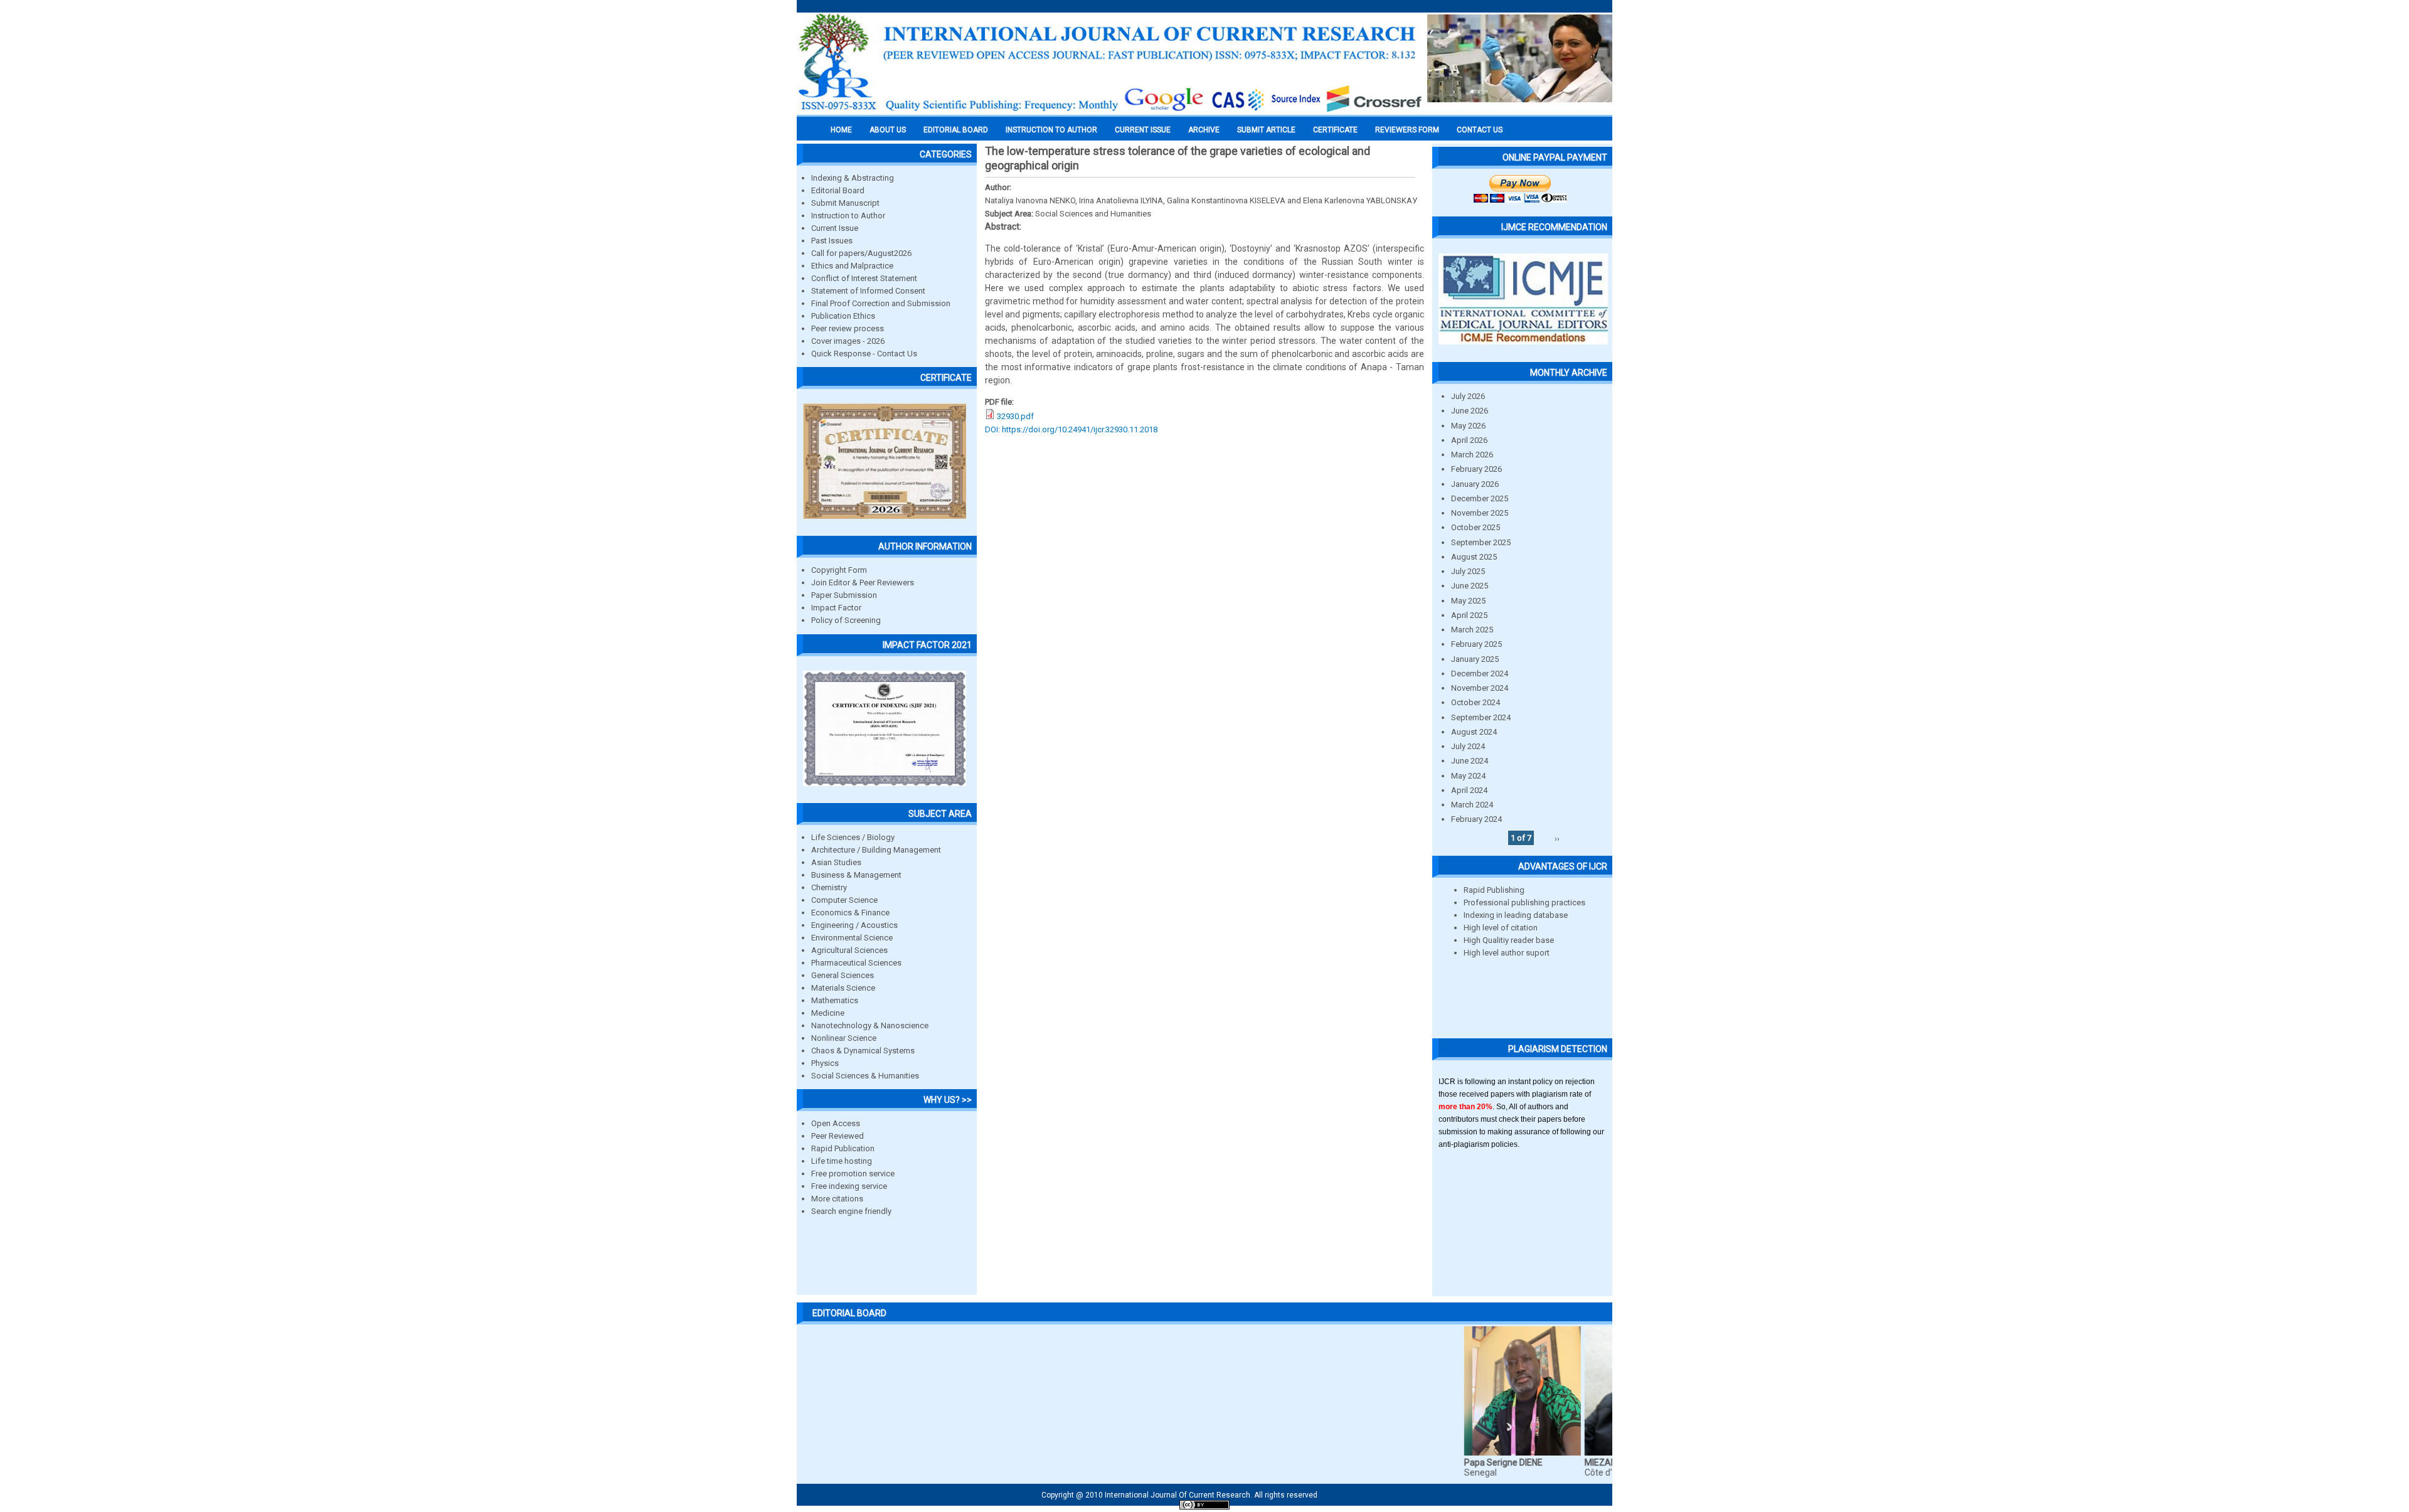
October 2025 (1476, 527)
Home (841, 130)
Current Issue (1143, 130)
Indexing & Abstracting (853, 178)
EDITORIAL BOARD (956, 130)
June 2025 (1470, 586)
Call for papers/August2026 (861, 253)
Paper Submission (844, 595)
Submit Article (1266, 130)
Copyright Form (839, 570)
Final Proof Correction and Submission (881, 303)
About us (888, 130)
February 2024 (1476, 819)
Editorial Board (838, 190)
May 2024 (1468, 776)
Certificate (1335, 130)
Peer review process (848, 328)
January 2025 (1475, 659)
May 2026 (1468, 426)
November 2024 (1480, 688)
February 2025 (1476, 644)
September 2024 (1481, 717)
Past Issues (832, 241)
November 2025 (1480, 513)
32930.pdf (1015, 416)
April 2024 (1469, 790)
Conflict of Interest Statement (864, 278)
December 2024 (1480, 673)
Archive (1204, 130)
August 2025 (1474, 557)
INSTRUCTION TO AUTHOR (1051, 130)
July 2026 (1468, 396)
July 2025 (1468, 571)
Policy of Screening (846, 620)
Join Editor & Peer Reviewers (863, 583)
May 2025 (1468, 601)
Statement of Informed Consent (868, 291)
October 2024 (1476, 702)
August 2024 (1474, 732)
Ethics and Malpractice (852, 266)
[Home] (1110, 111)
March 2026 (1472, 455)
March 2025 (1472, 630)
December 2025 (1480, 498)
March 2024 (1472, 805)
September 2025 (1481, 542)
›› (1557, 838)
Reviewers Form (1407, 130)
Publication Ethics (843, 316)
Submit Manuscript (845, 203)
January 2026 (1475, 484)
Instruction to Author (848, 216)
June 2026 (1470, 411)
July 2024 (1468, 746)
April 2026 (1469, 440)
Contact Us (1480, 130)
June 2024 (1470, 761)
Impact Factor (836, 608)
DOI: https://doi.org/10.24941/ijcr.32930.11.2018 (1071, 429)
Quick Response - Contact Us (864, 354)
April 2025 (1469, 615)
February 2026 (1476, 469)
